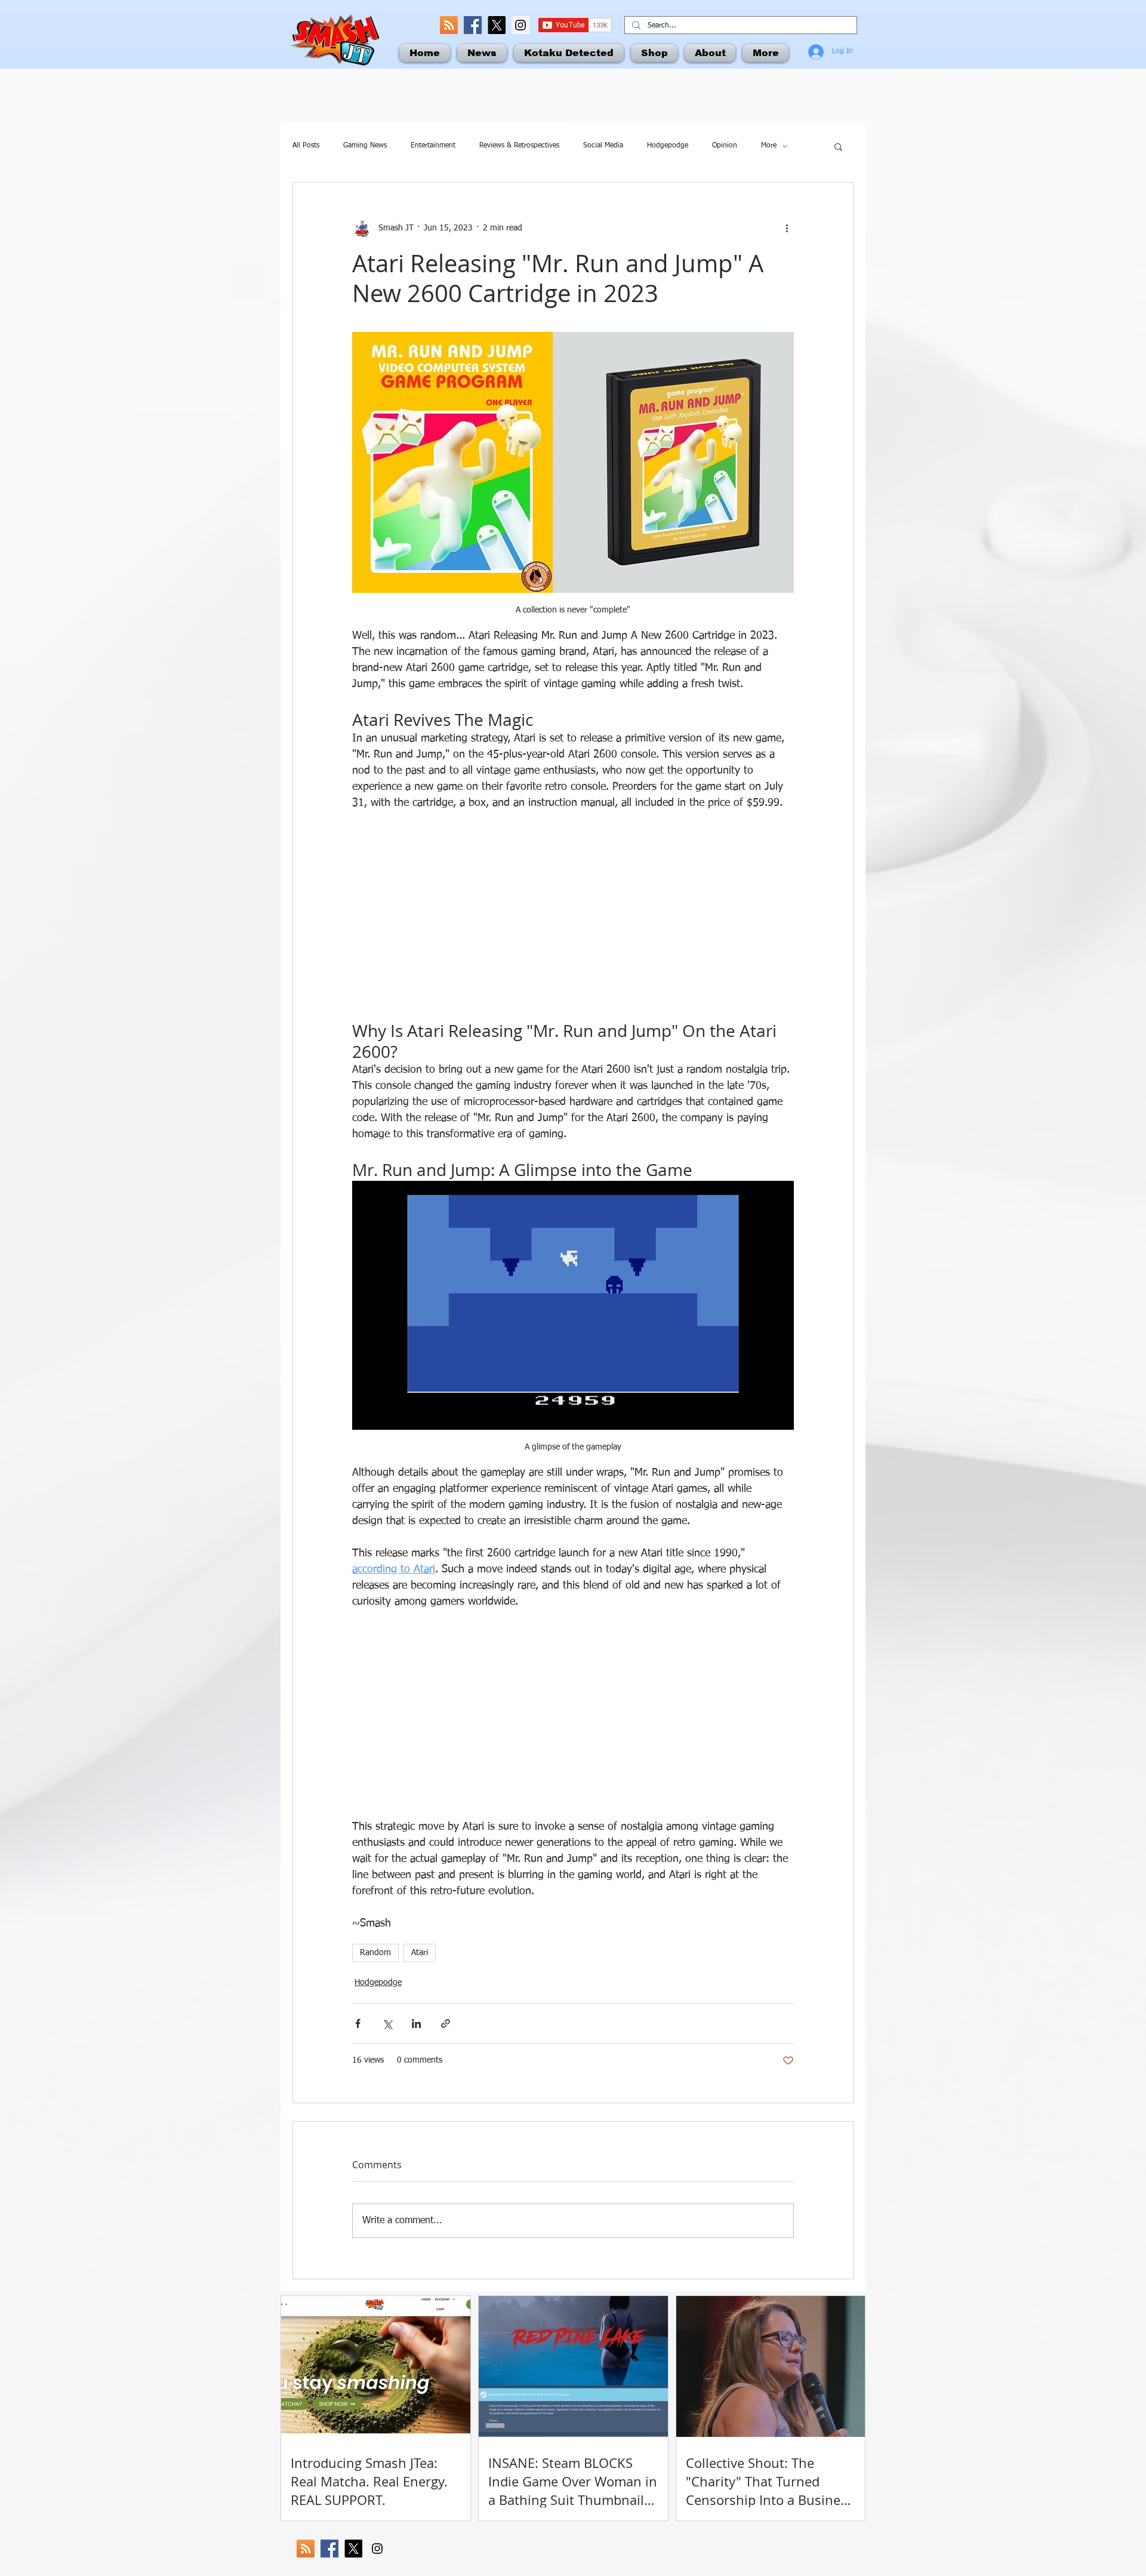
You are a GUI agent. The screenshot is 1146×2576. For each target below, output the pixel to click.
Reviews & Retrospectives (519, 146)
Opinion (725, 146)
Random (375, 1953)
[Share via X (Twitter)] (387, 2023)
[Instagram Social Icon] (520, 25)
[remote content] (573, 916)
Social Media (603, 146)
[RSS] (449, 25)
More (769, 146)
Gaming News (365, 146)
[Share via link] (446, 2023)
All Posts (306, 146)
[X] (497, 25)
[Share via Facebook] (358, 2023)
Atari (420, 1953)
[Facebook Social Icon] (473, 25)
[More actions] (787, 228)
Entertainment (433, 146)
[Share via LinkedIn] (416, 2023)
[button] (838, 146)
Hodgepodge (668, 146)
